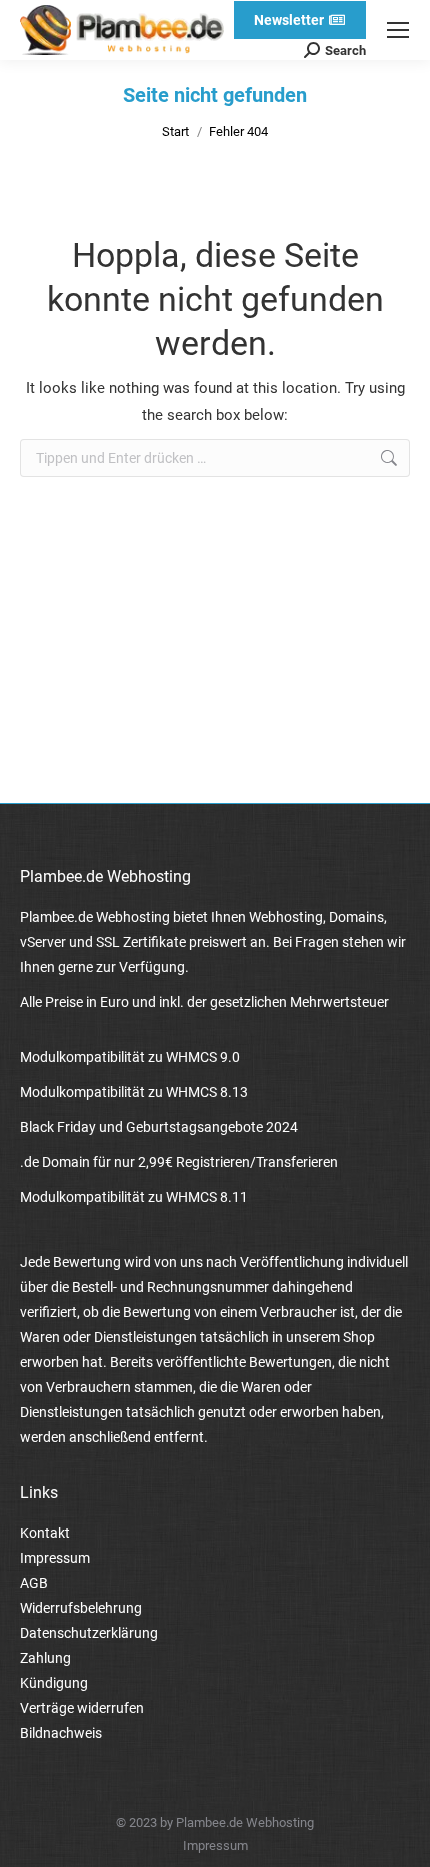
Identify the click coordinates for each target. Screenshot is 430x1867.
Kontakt (45, 1533)
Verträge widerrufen (82, 1708)
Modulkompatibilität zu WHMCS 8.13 (134, 1092)
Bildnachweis (61, 1733)
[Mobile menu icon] (398, 30)
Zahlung (45, 1658)
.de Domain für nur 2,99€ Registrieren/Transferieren (179, 1162)
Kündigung (54, 1683)
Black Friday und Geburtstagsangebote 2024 (159, 1127)
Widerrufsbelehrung (81, 1608)
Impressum (55, 1558)
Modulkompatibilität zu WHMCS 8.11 (134, 1197)
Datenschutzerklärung (89, 1633)
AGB (34, 1583)
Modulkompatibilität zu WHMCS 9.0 (130, 1057)
